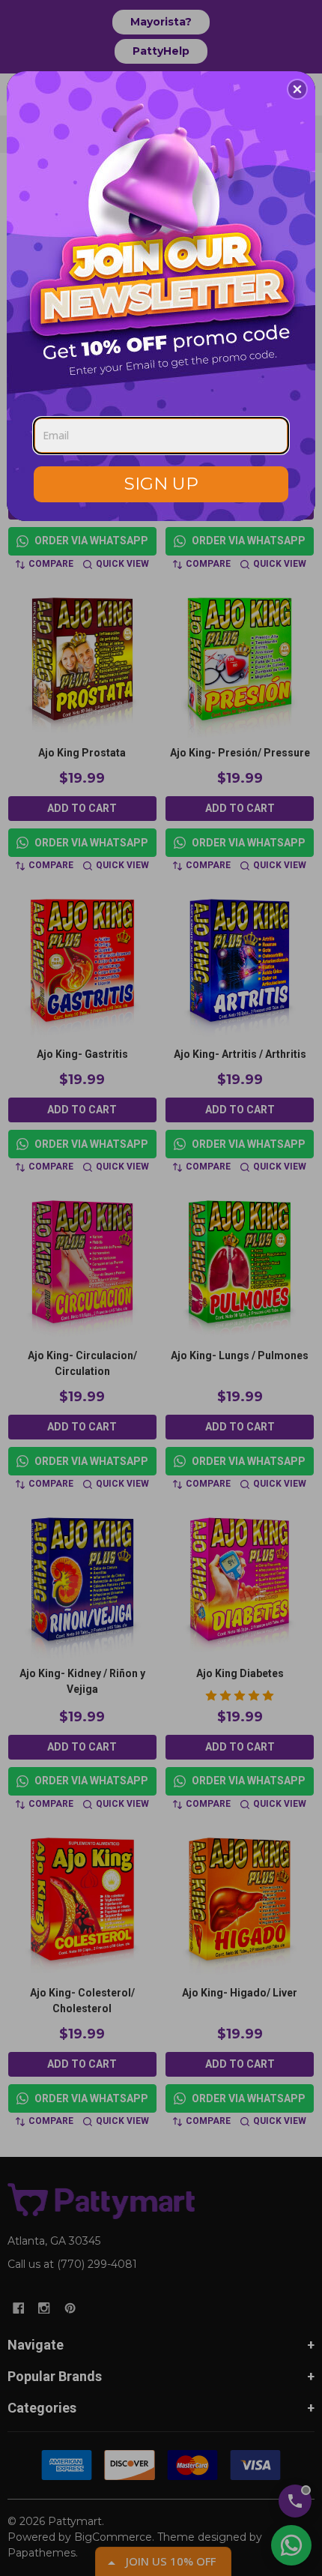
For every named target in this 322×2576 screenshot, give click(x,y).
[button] (297, 89)
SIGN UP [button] (161, 484)
